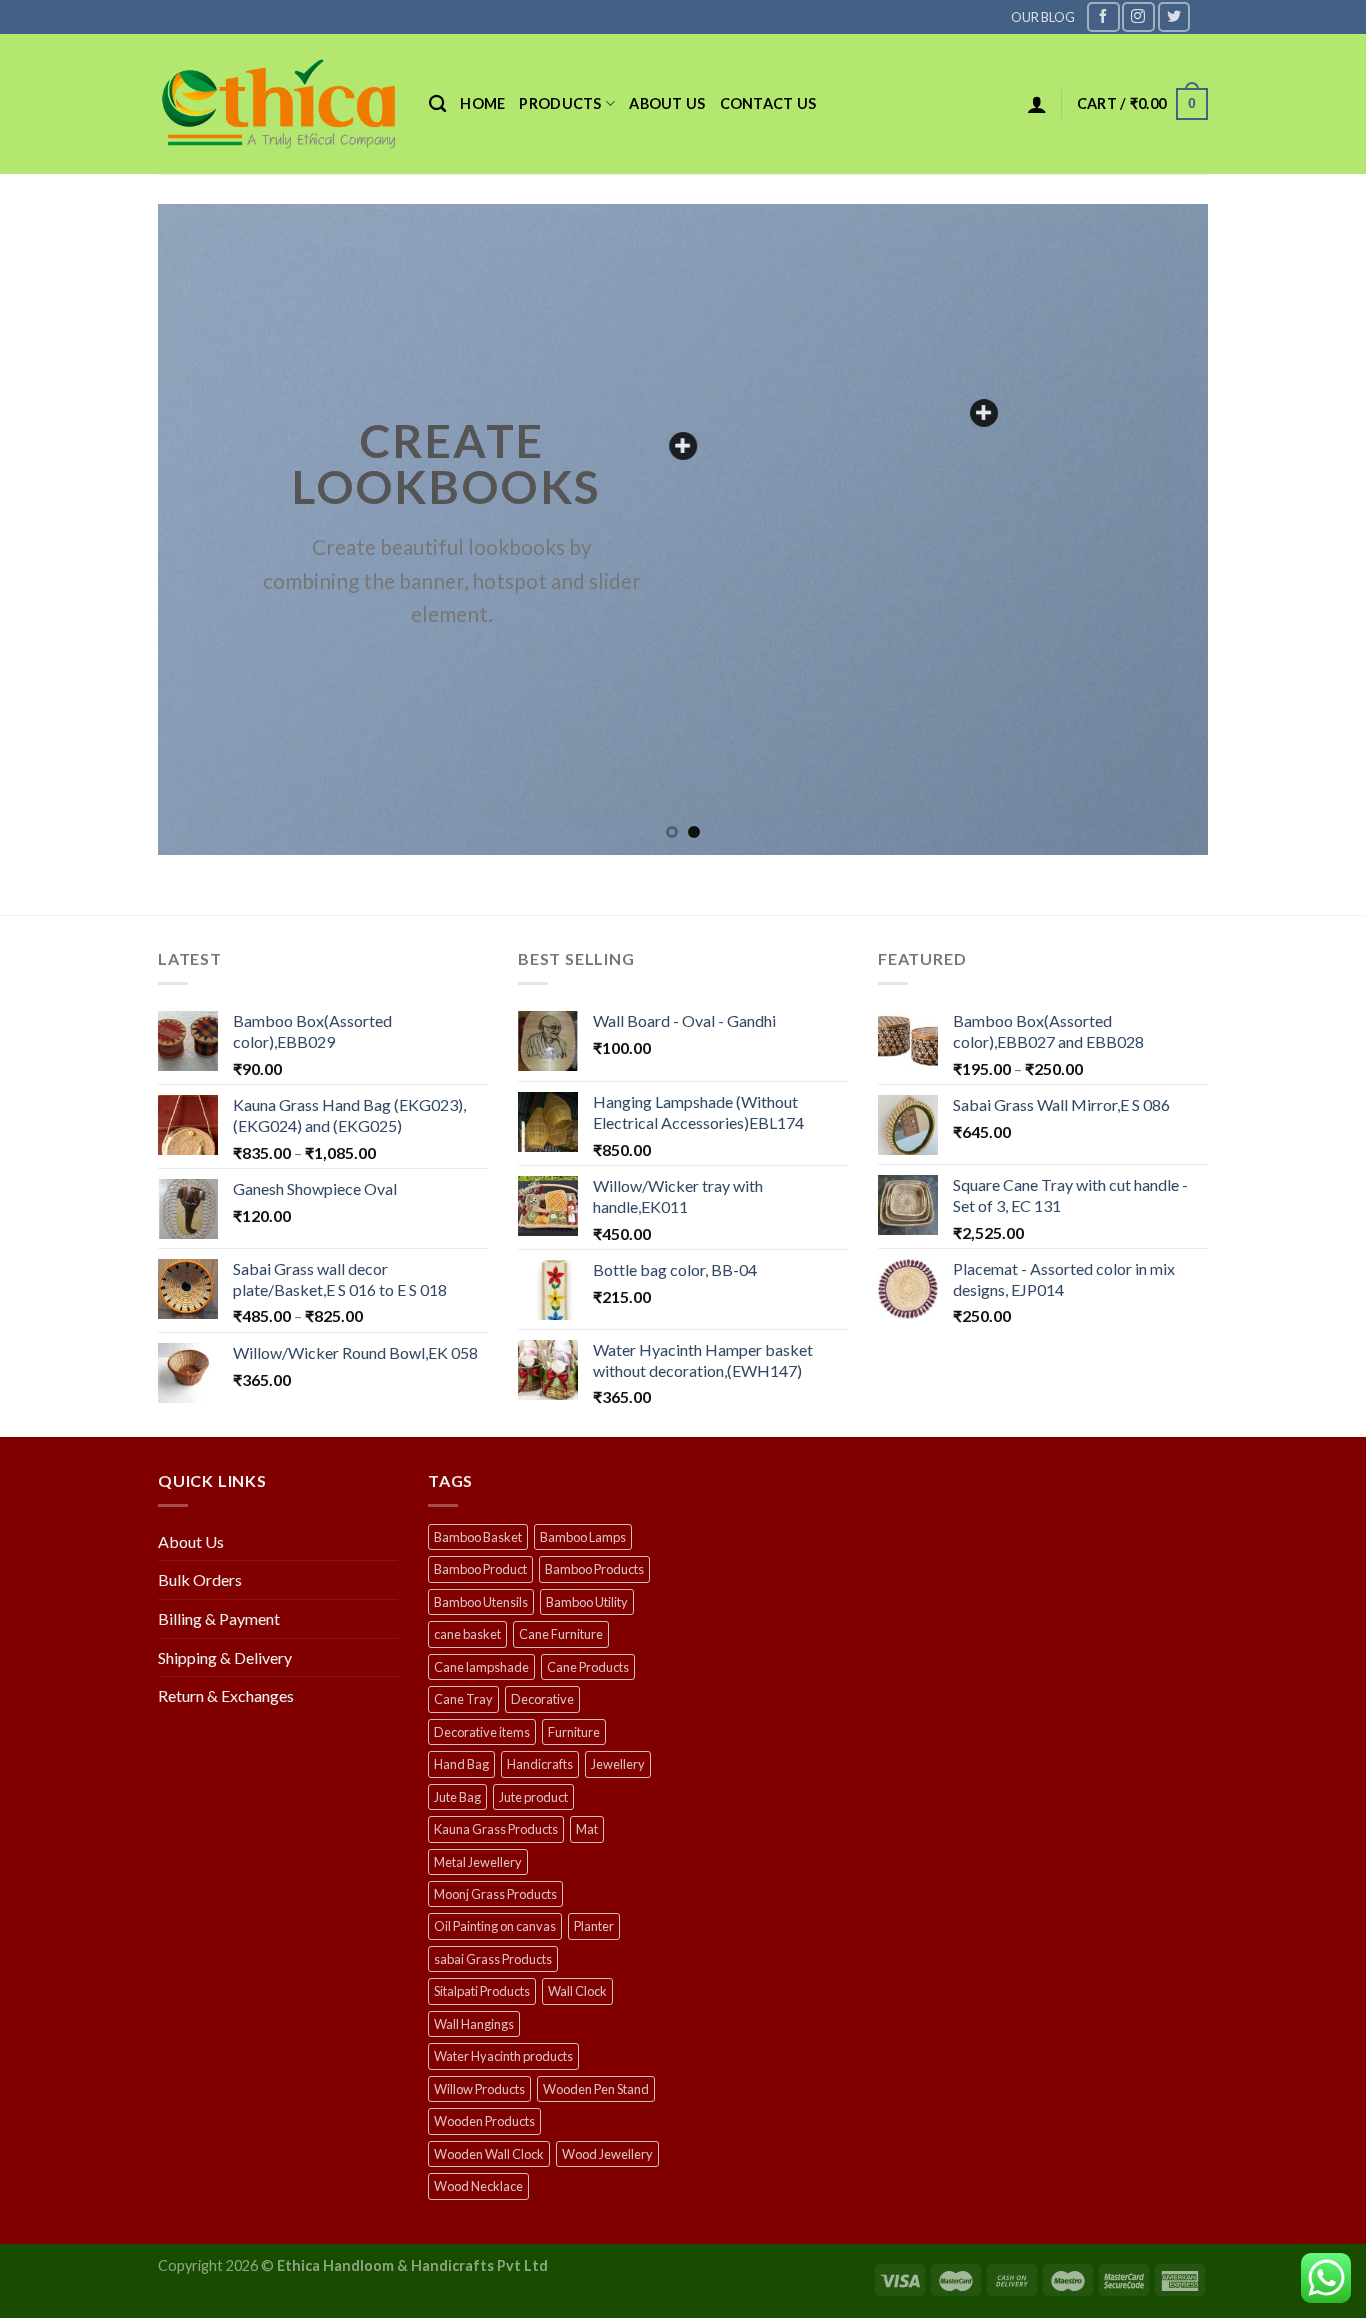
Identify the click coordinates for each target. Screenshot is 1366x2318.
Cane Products (588, 1667)
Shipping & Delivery (225, 1657)
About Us (191, 1541)
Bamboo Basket (478, 1537)
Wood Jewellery (607, 2154)
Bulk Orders (200, 1579)
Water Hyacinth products (503, 2056)
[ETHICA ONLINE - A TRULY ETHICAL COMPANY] (278, 104)
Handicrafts (540, 1764)
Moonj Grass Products (495, 1894)
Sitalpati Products (482, 1991)
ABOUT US (667, 103)
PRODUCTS (560, 103)
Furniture (574, 1732)
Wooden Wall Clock (489, 2154)
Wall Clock (577, 1991)
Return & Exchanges (226, 1695)
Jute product (533, 1797)
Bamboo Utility (587, 1602)
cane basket (467, 1634)
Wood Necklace (478, 2186)
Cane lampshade (481, 1667)
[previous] (204, 529)
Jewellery (618, 1764)
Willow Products (479, 2089)
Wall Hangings (474, 2024)
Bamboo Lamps (583, 1537)
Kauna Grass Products (496, 1829)
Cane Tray (463, 1699)
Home (482, 103)
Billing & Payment (219, 1618)
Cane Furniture (561, 1634)
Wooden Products (484, 2121)
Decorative (542, 1699)
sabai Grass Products (493, 1959)
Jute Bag (457, 1797)
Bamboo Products (594, 1569)
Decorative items (482, 1732)
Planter (594, 1926)
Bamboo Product (480, 1569)
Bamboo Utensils (481, 1602)
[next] (1162, 529)
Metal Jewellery (478, 1862)
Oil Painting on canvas (495, 1926)
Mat (587, 1829)
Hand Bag (461, 1764)
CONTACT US (768, 103)
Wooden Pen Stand (596, 2089)
